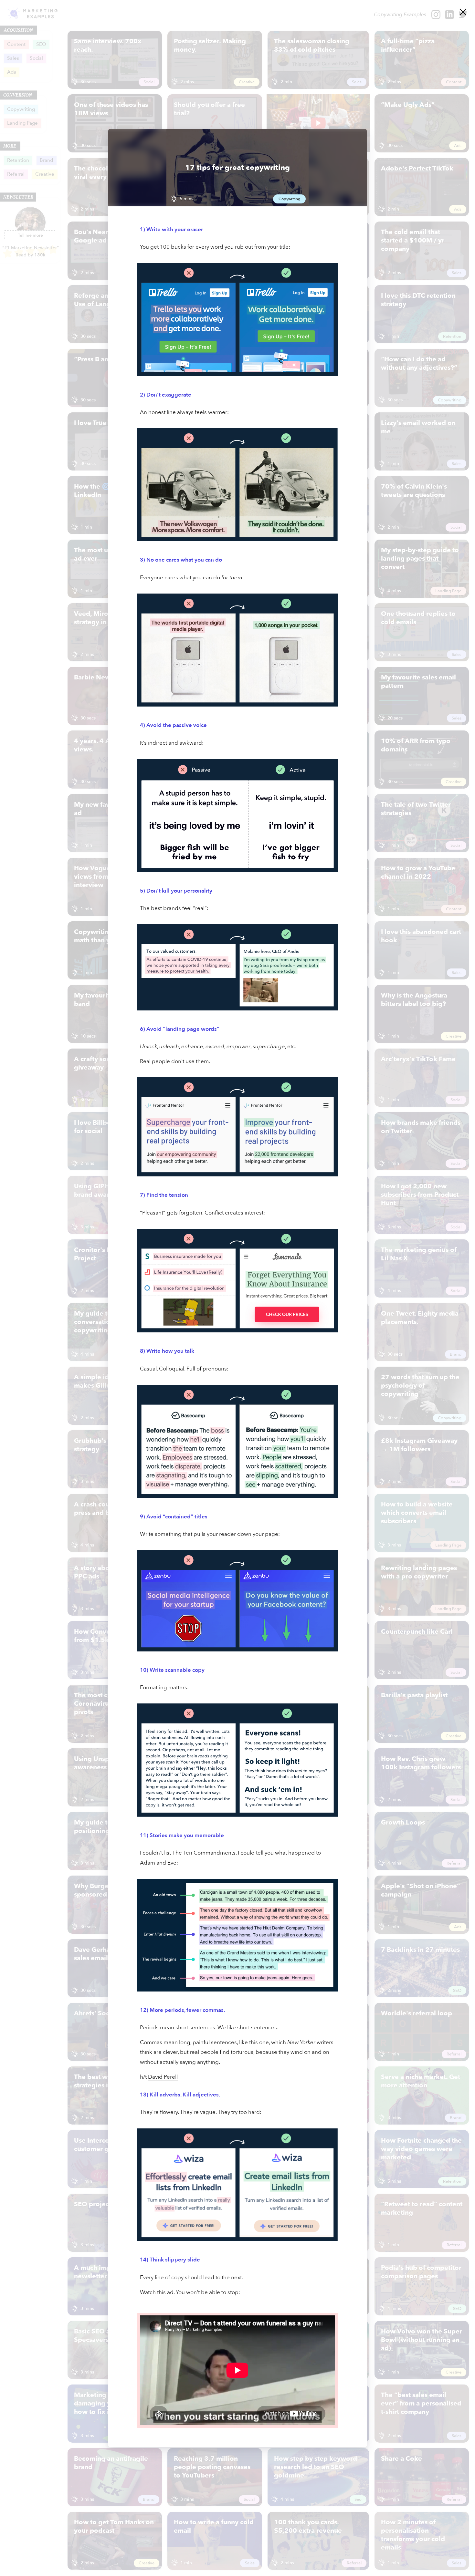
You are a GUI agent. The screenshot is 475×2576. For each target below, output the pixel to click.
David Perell (163, 2077)
